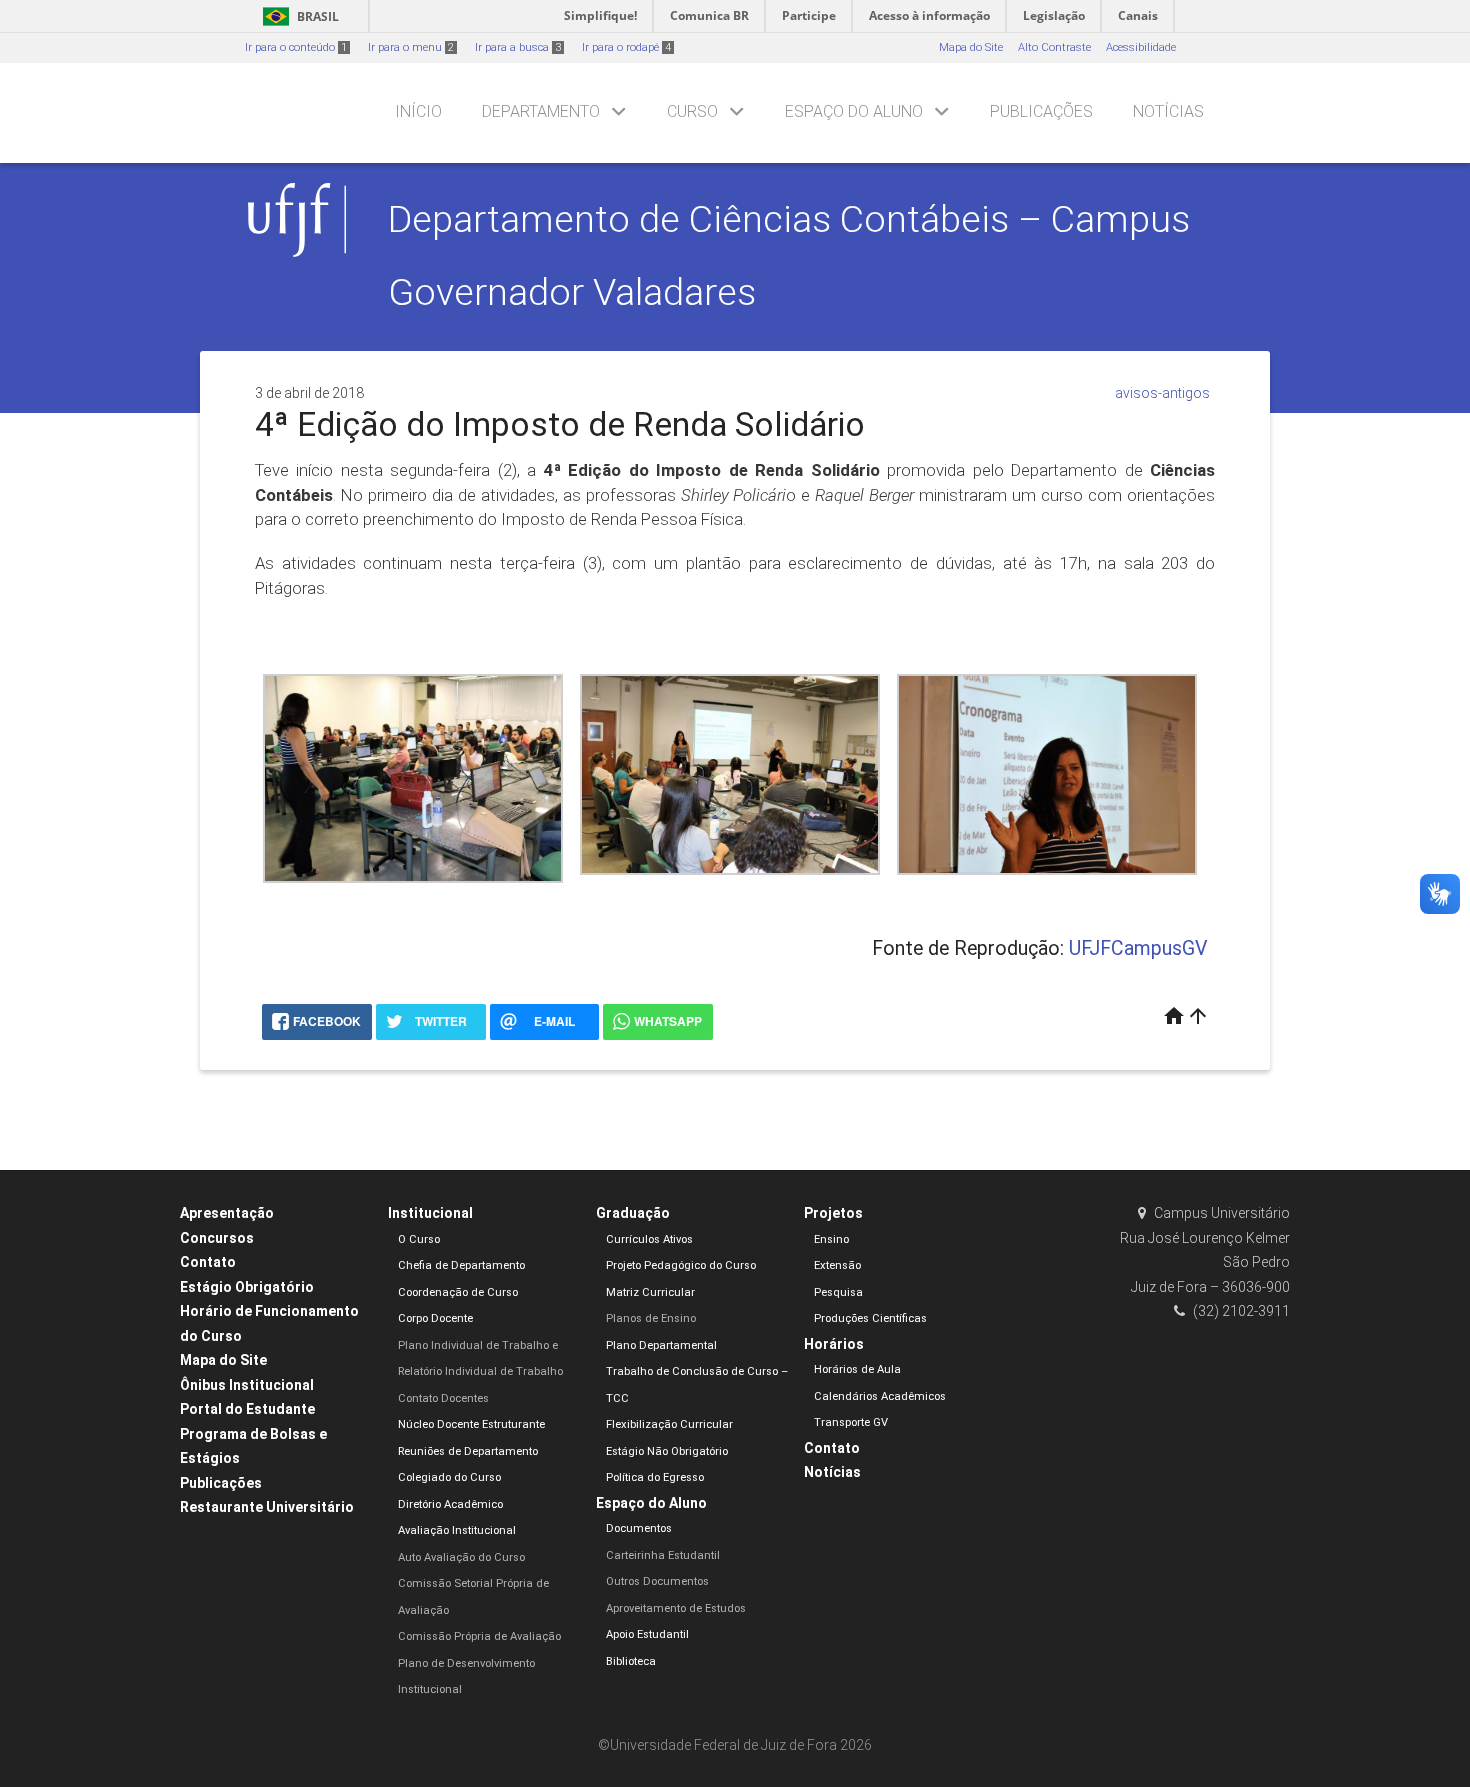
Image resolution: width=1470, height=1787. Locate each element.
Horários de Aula (857, 1369)
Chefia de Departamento (461, 1265)
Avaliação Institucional (457, 1530)
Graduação (633, 1213)
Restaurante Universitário (267, 1507)
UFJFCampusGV (1138, 948)
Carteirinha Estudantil (663, 1555)
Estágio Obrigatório (247, 1287)
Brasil (297, 16)
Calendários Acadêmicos (880, 1396)
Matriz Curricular (650, 1292)
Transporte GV (851, 1422)
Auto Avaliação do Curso (461, 1557)
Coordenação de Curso (458, 1292)
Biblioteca (631, 1661)
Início (418, 111)
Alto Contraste (1054, 47)
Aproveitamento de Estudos (676, 1608)
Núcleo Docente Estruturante (471, 1424)
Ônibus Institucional (247, 1385)
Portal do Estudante (247, 1409)
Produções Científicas (870, 1318)
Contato (208, 1262)
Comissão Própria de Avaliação (479, 1636)
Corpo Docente (435, 1318)
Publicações (1041, 111)
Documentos (639, 1528)
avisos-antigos (1162, 393)
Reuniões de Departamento (468, 1451)
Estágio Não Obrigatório (667, 1451)
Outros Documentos (657, 1581)
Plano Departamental (661, 1345)
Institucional (430, 1213)
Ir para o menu (411, 47)
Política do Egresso (655, 1477)
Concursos (217, 1238)
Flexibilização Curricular (669, 1424)
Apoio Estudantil (647, 1634)
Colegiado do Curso (449, 1477)
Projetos (833, 1213)
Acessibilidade (1141, 47)
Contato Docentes (443, 1398)
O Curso (419, 1239)
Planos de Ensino (651, 1318)
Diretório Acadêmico (450, 1504)
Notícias (1168, 111)
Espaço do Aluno (854, 111)
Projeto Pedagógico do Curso (681, 1265)
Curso (692, 111)
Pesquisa (838, 1292)
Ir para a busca (518, 47)
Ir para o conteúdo (296, 47)
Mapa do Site (971, 47)
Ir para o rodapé (626, 47)
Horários (834, 1344)
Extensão (837, 1265)
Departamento (541, 111)
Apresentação (227, 1213)
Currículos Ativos (649, 1239)
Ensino (831, 1239)
